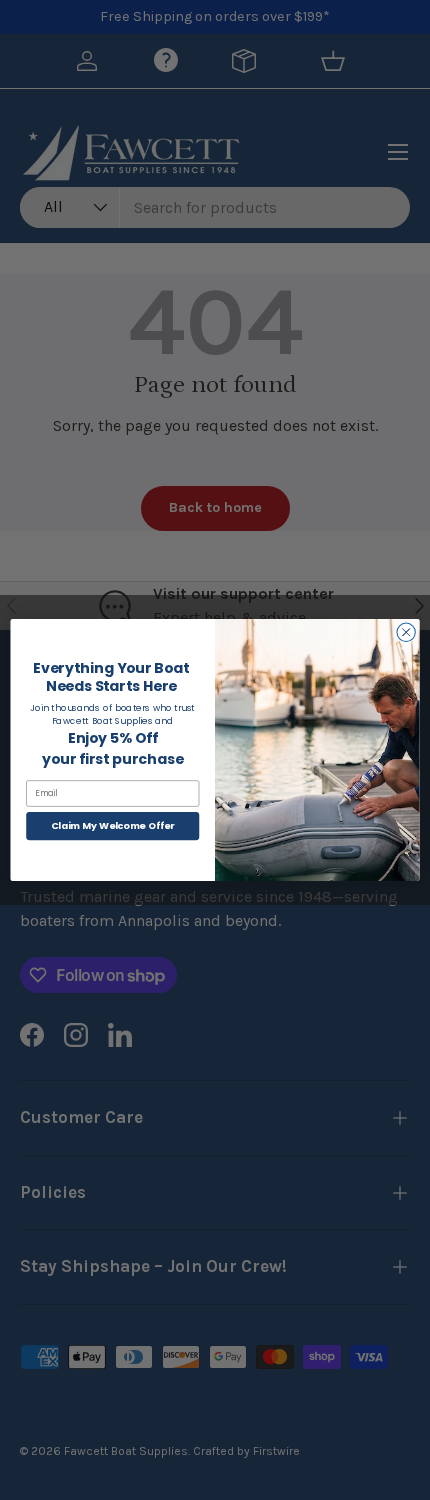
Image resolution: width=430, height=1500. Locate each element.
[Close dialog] (406, 632)
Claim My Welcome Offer (113, 825)
